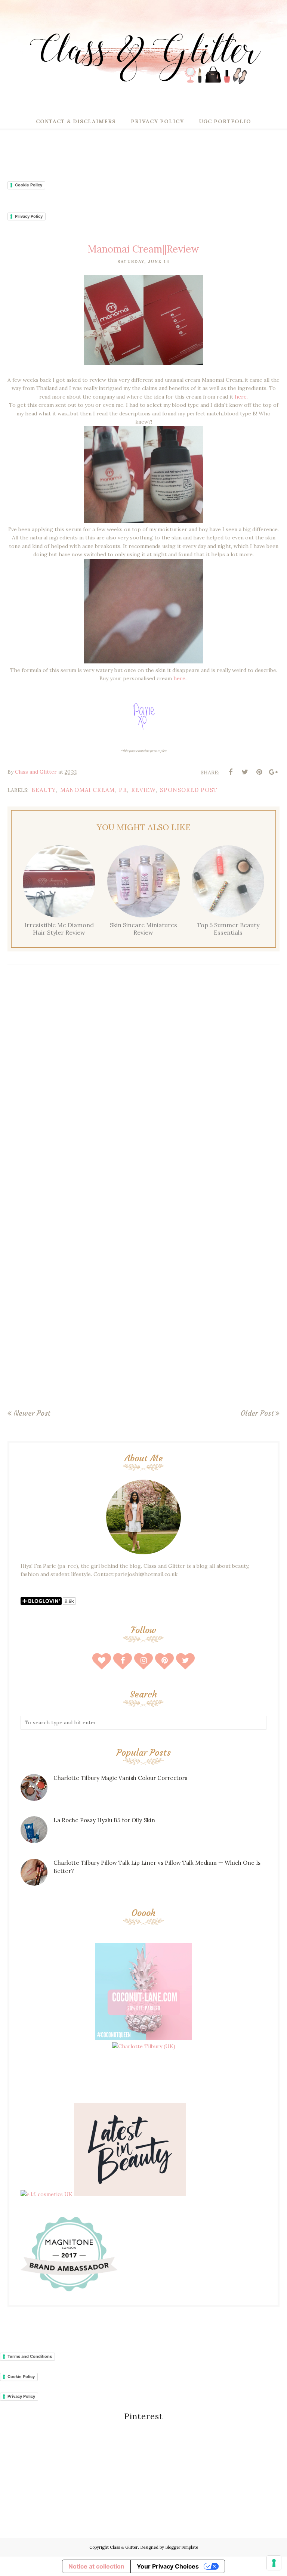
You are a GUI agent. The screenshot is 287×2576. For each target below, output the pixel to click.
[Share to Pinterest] (259, 772)
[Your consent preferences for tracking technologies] (274, 2563)
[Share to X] (245, 772)
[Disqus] (143, 1080)
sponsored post (189, 790)
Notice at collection (96, 2566)
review (143, 790)
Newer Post (32, 1413)
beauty (44, 790)
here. (240, 397)
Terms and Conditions (30, 2356)
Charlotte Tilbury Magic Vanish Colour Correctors (120, 1778)
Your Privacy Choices (168, 2566)
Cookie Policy (29, 185)
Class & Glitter (124, 2547)
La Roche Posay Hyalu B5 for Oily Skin (104, 1820)
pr (123, 790)
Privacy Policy (29, 216)
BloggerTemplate (182, 2547)
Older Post (257, 1413)
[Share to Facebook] (231, 772)
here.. (180, 678)
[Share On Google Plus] (273, 772)
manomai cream (87, 790)
